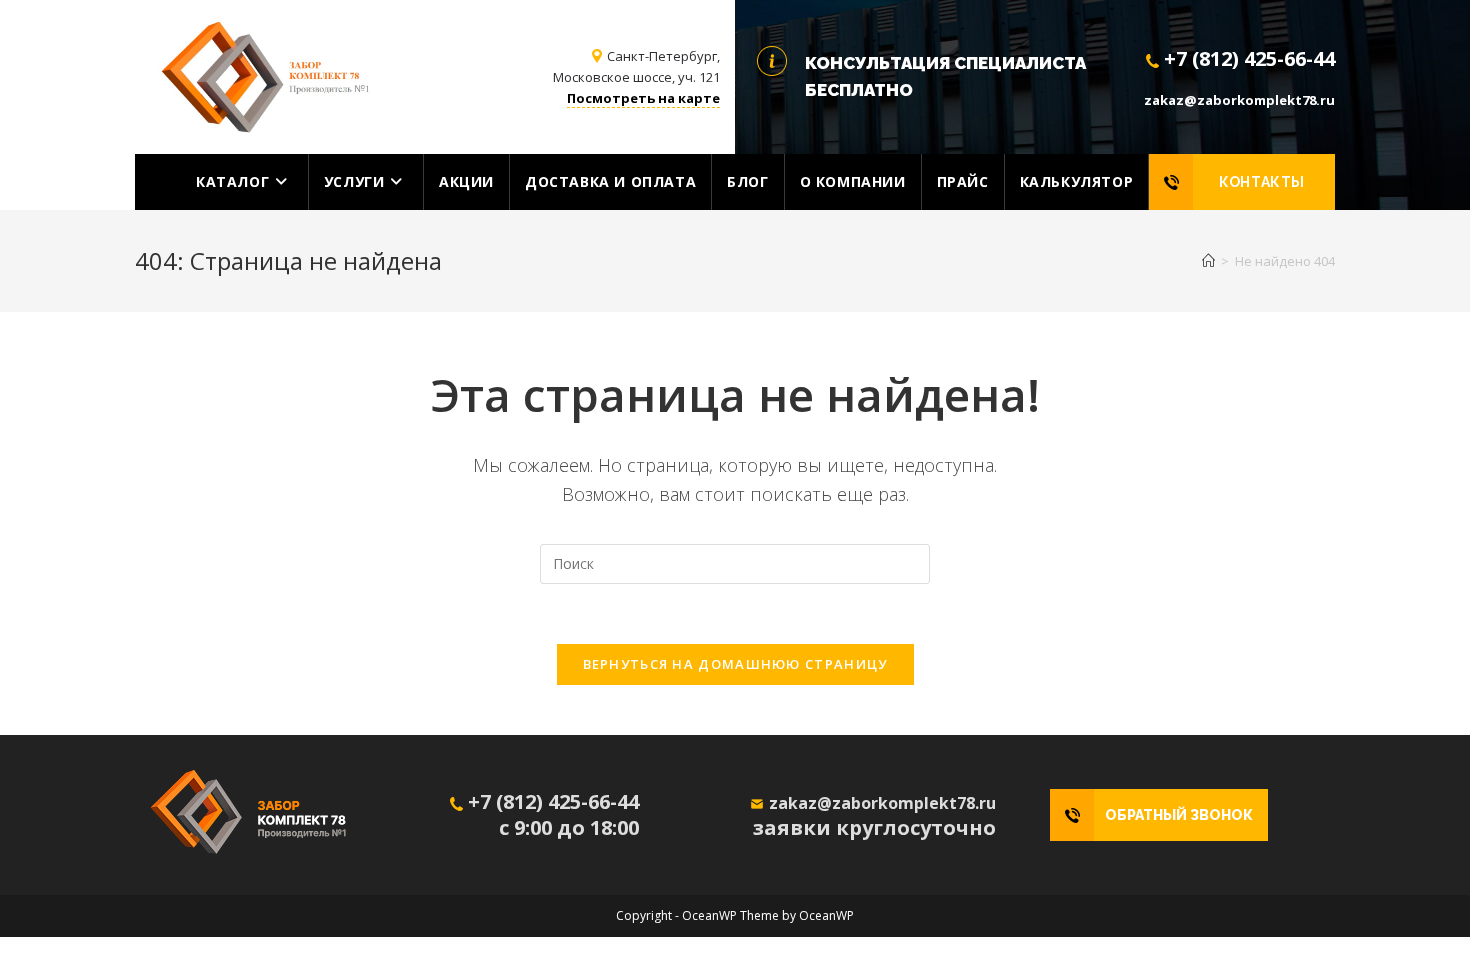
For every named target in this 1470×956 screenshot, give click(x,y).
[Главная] (1208, 261)
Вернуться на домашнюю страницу (735, 664)
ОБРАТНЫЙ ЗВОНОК (1179, 815)
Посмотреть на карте (643, 98)
